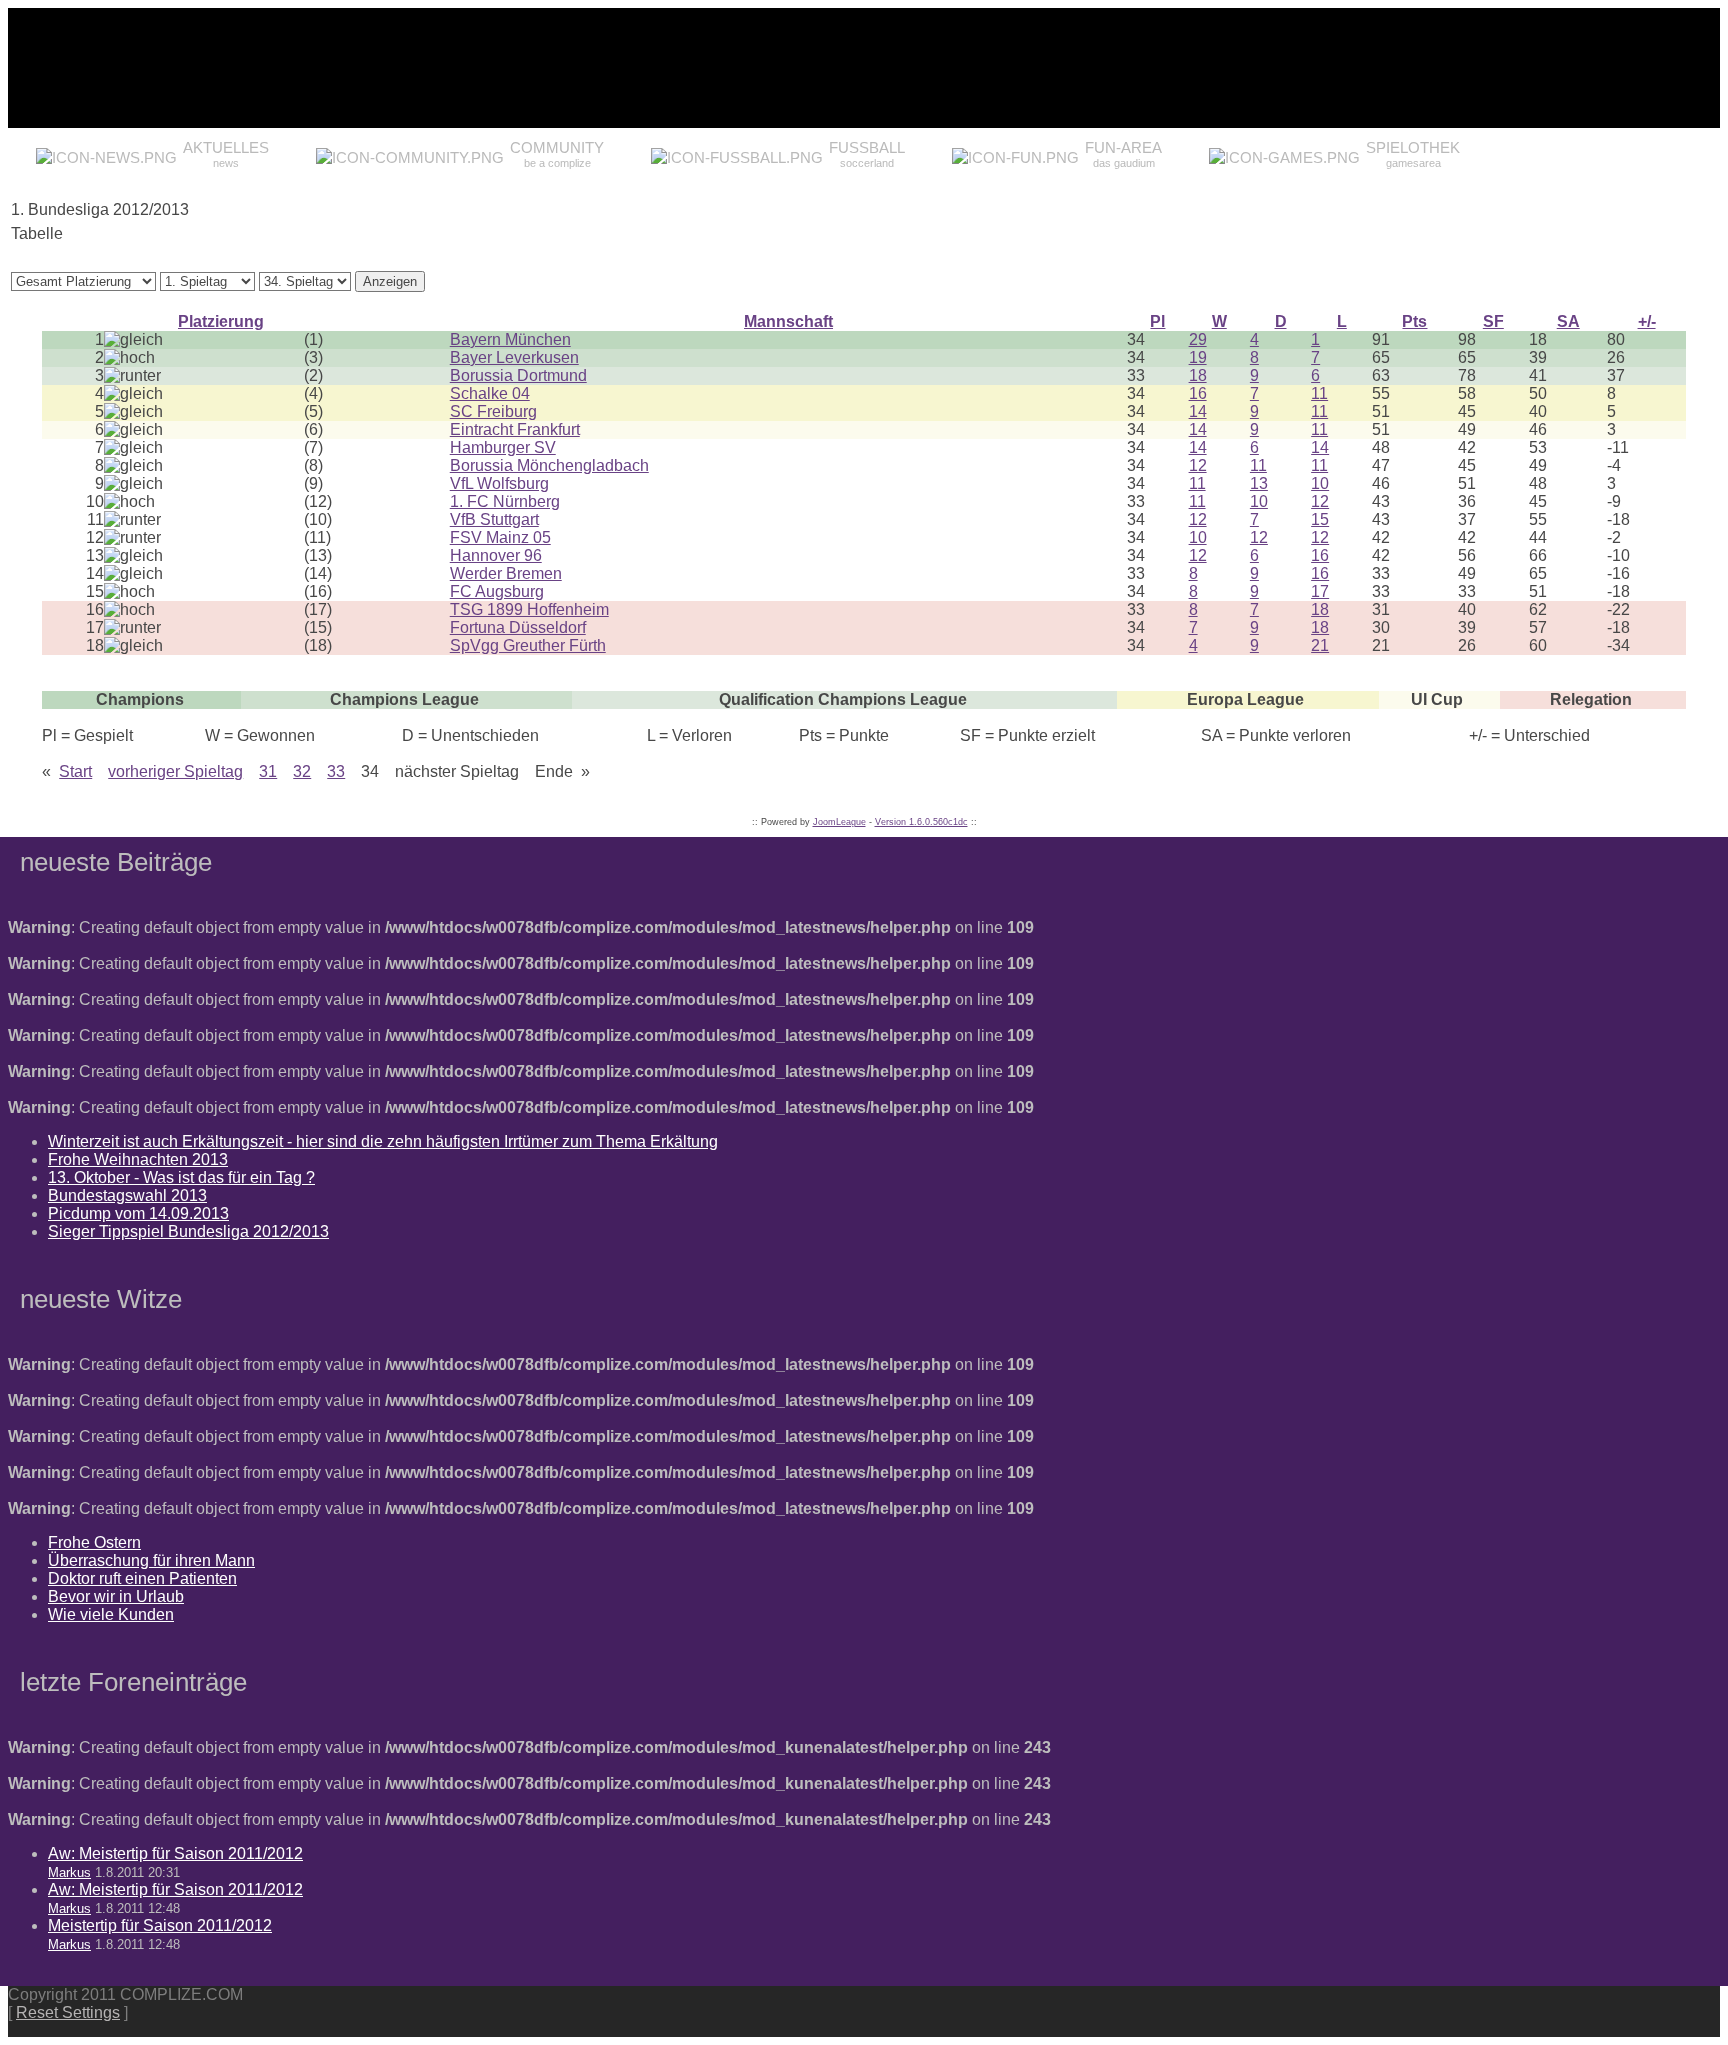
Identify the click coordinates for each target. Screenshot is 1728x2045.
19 (1198, 357)
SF (1493, 321)
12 (1198, 465)
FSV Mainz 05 (500, 537)
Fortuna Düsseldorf (518, 627)
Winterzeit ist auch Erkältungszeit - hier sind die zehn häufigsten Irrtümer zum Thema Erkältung (383, 1141)
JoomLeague (839, 822)
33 (336, 771)
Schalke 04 (490, 393)
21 (1320, 645)
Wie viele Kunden (111, 1614)
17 (1320, 591)
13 (1259, 483)
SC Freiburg (493, 411)
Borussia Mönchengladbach (549, 465)
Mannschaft (788, 321)
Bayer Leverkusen (514, 357)
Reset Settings (68, 2012)
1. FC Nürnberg (505, 501)
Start (75, 771)
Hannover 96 (496, 555)
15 (1320, 519)
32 (302, 771)
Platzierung (221, 321)
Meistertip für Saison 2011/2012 (160, 1925)
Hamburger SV (503, 447)
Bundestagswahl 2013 (127, 1195)
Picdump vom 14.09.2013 (138, 1213)
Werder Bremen (506, 573)
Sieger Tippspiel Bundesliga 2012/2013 (188, 1231)
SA (1568, 321)
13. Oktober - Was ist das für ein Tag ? (181, 1177)
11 (1319, 393)
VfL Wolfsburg (499, 483)
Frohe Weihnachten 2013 (138, 1159)
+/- (1647, 321)
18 (1198, 375)
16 (1198, 393)
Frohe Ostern (94, 1542)
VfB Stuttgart (494, 519)
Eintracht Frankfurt (515, 429)
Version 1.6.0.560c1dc (921, 822)
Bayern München (510, 339)
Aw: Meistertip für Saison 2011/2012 (175, 1853)
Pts (1414, 321)
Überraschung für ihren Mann (151, 1560)
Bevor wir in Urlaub (116, 1596)
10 (1320, 483)
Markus (69, 1872)
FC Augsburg (497, 591)
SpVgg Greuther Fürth (528, 645)
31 (268, 771)
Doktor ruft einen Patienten (142, 1578)
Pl (1157, 321)
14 (1198, 411)
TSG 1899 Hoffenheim (529, 609)
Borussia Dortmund (518, 375)
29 (1198, 339)
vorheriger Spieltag (175, 771)
